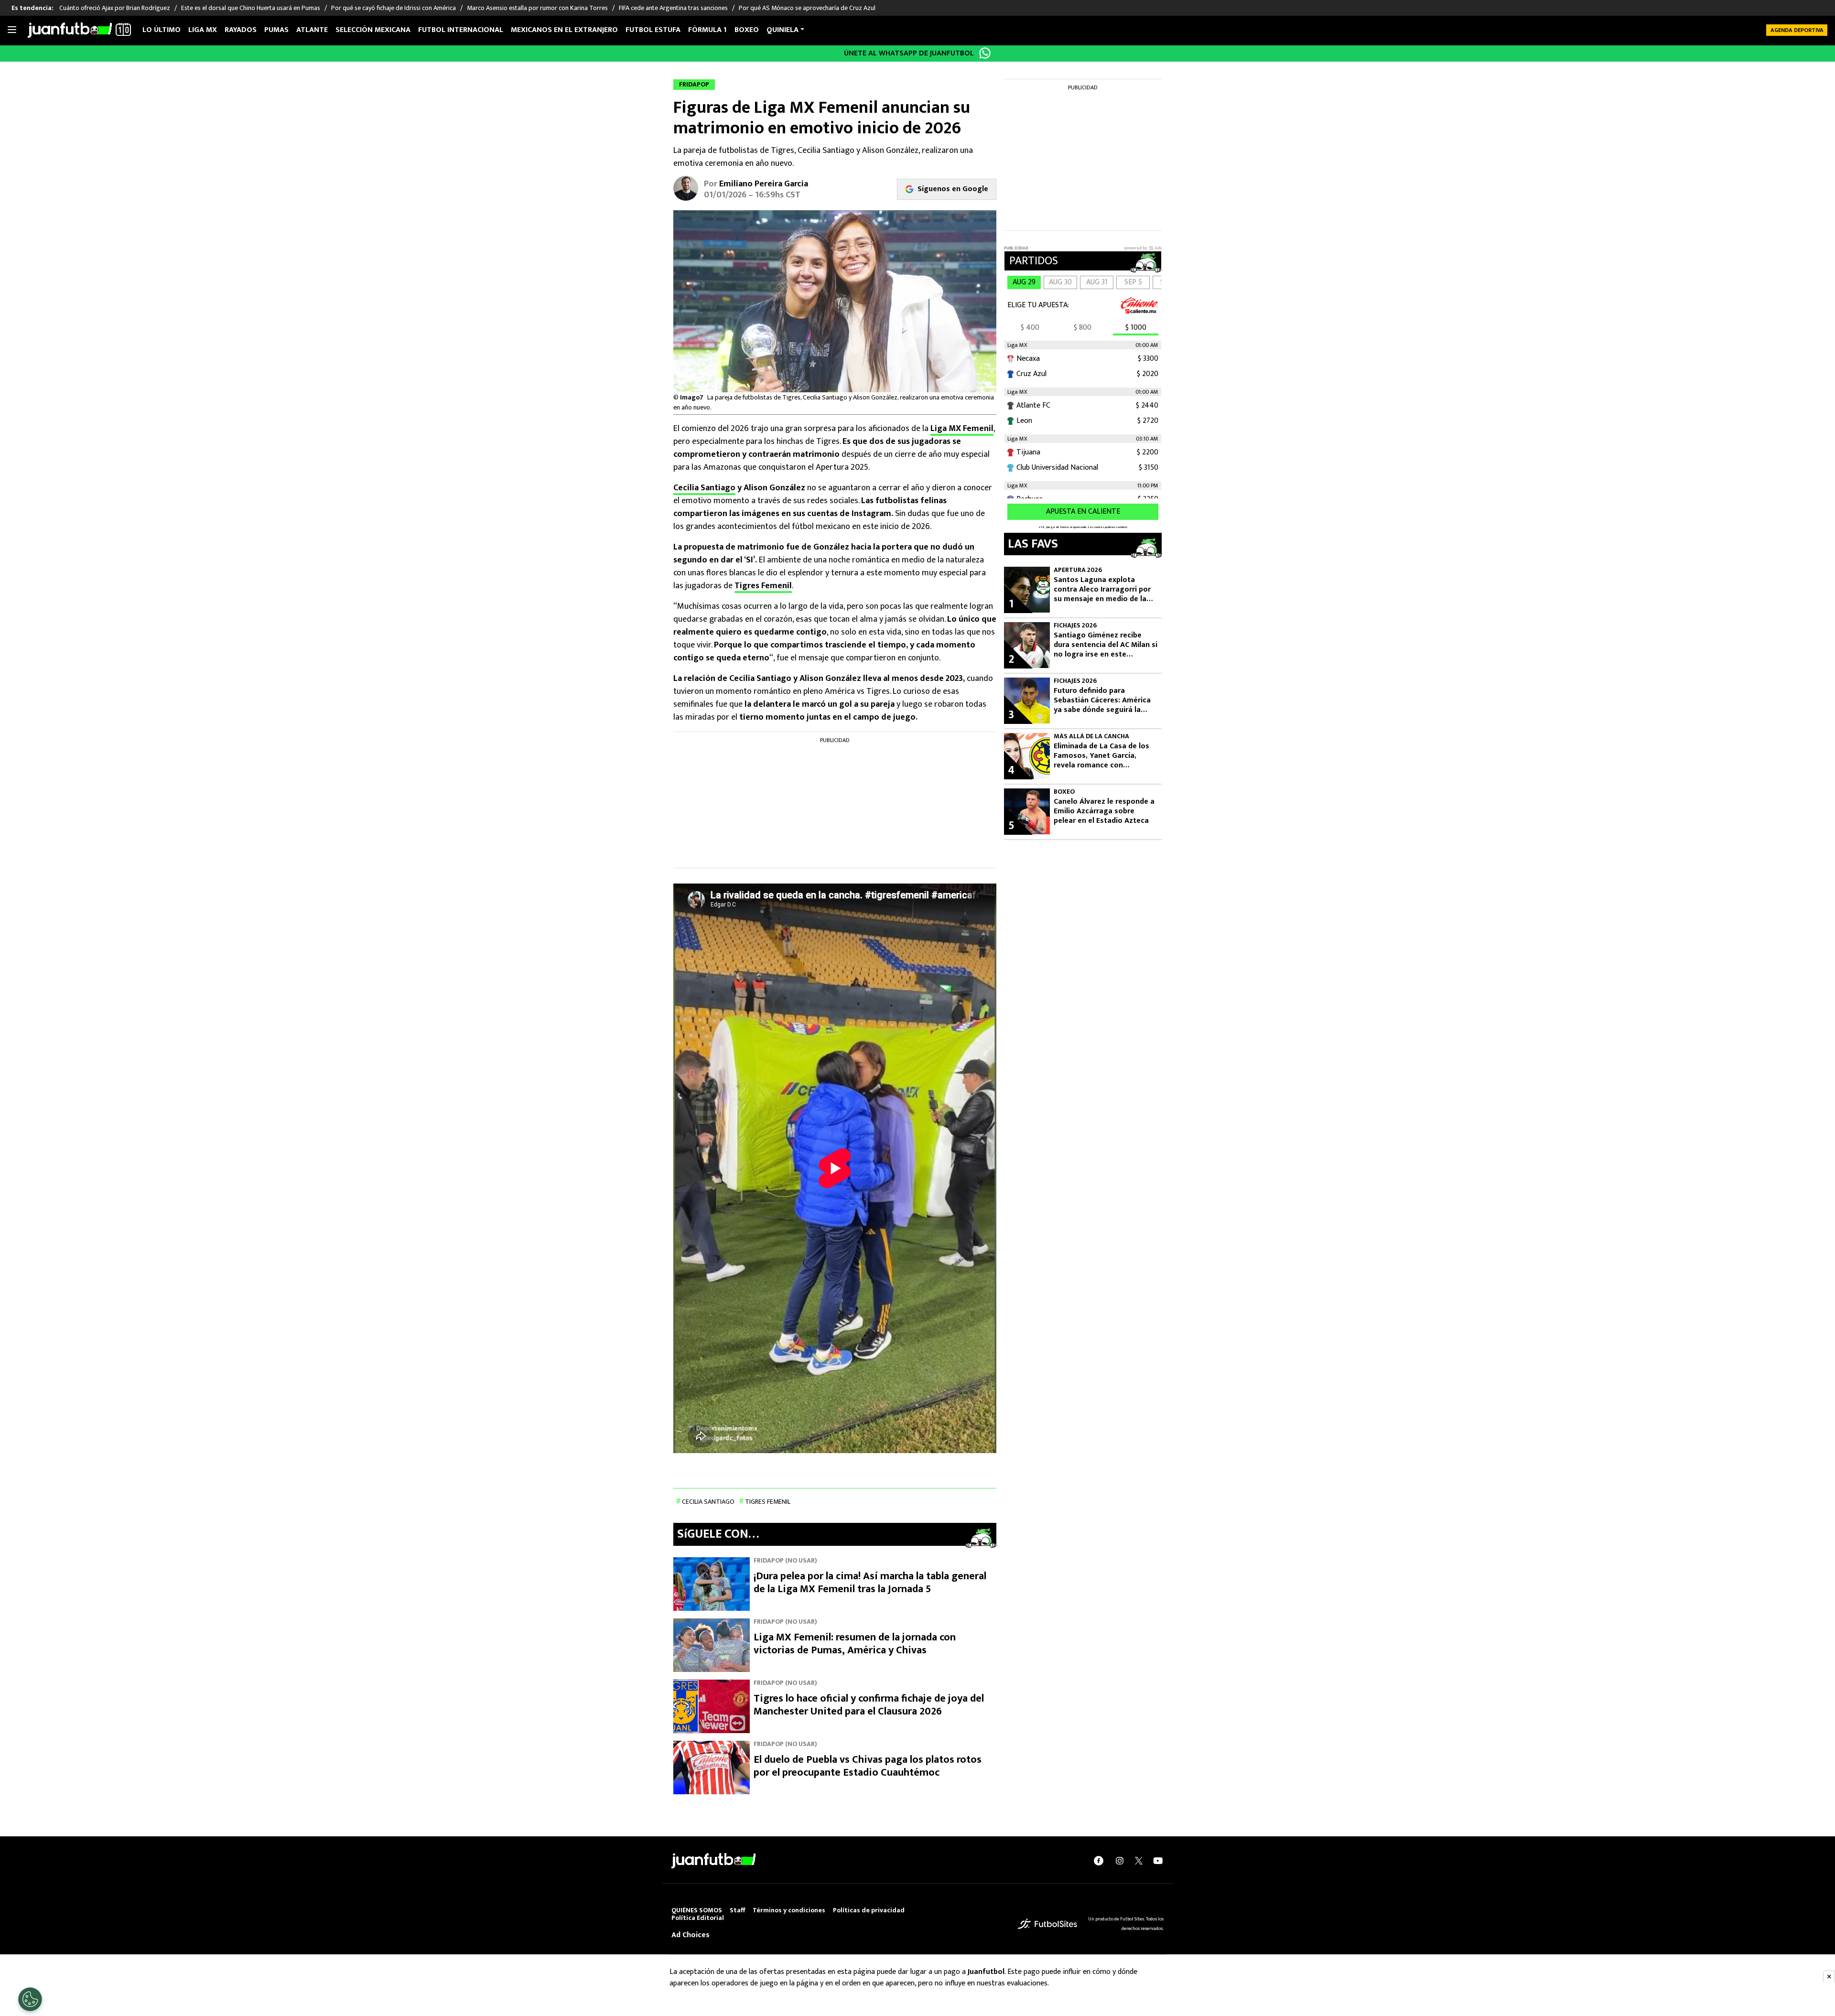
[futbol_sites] (1047, 1923)
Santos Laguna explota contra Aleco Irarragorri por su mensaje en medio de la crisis (1102, 590)
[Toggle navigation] (12, 30)
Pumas (276, 30)
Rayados (241, 30)
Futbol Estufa (653, 30)
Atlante (312, 30)
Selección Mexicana (373, 30)
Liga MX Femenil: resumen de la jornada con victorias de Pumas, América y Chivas (855, 1644)
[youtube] (1158, 1860)
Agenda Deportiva (1797, 30)
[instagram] (1120, 1860)
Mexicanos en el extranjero (564, 30)
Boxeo (747, 30)
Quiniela (783, 30)
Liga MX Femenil (962, 429)
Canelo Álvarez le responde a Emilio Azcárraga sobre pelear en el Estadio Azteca (1104, 811)
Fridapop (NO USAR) (785, 1560)
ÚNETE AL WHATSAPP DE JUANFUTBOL (909, 53)
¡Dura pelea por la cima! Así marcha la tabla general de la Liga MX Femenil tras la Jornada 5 (870, 1583)
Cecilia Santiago (704, 488)
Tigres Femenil (763, 586)
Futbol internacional (461, 30)
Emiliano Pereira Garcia (764, 184)
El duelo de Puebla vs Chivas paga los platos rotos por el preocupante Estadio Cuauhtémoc (868, 1766)
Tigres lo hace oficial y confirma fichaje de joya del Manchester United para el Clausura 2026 (869, 1705)
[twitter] (1139, 1861)
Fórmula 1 (707, 30)
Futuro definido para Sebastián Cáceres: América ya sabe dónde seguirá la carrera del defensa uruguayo (1106, 701)
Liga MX (203, 30)
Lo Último (162, 30)
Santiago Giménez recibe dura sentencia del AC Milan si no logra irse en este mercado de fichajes (1106, 645)
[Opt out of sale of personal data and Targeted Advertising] (30, 1999)
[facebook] (1099, 1860)
